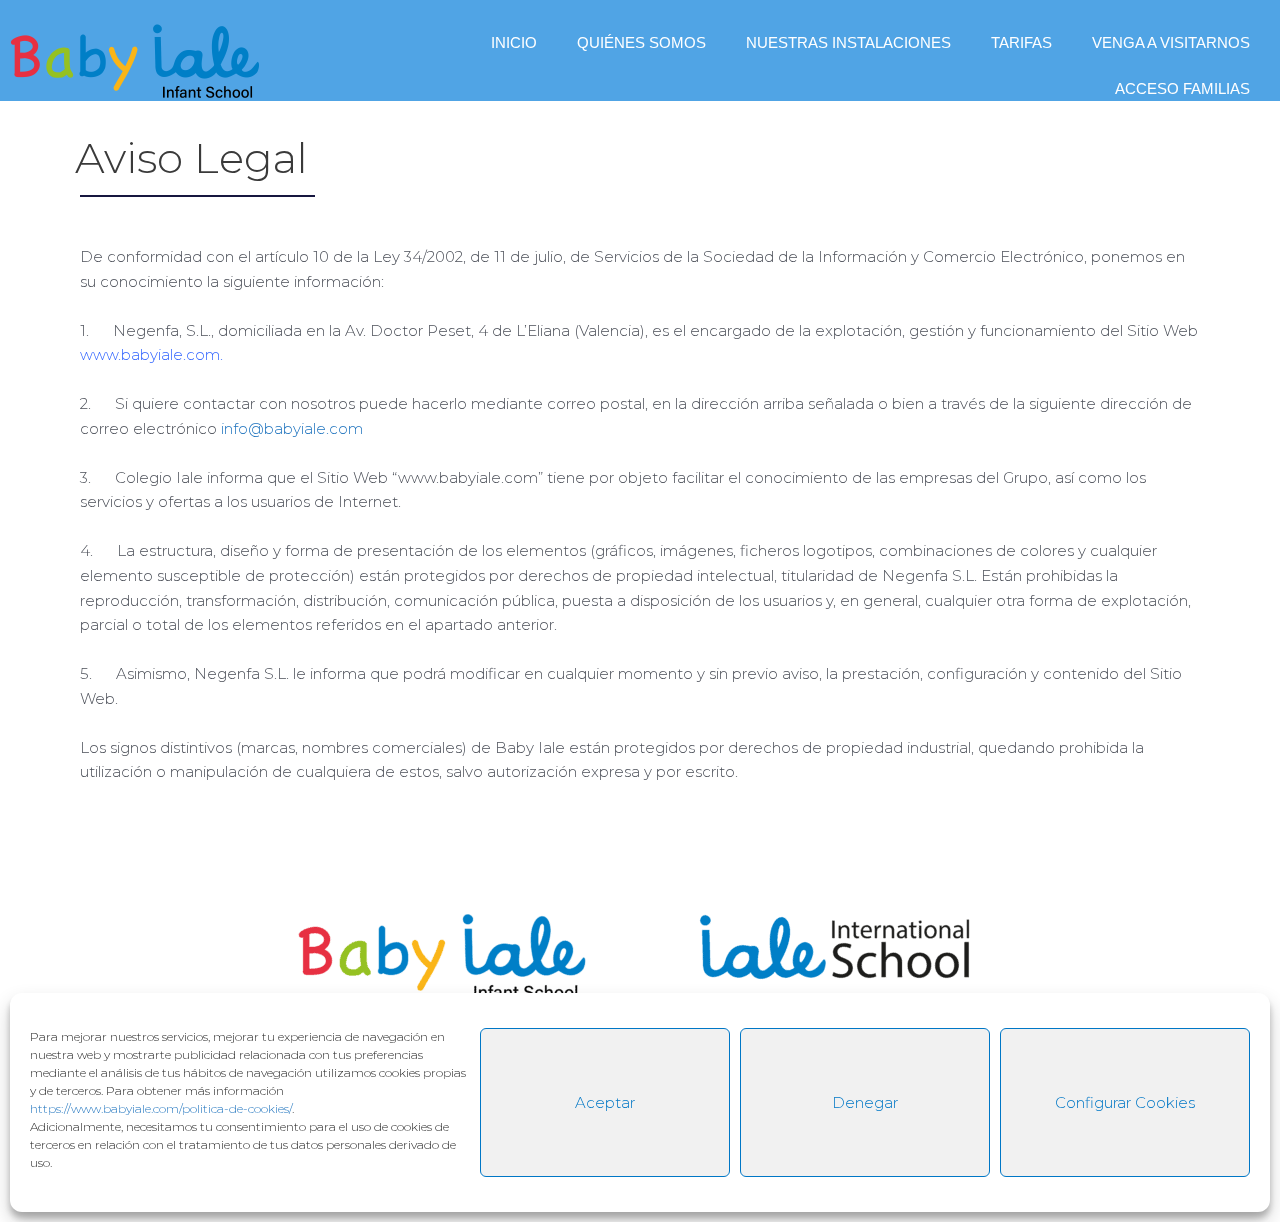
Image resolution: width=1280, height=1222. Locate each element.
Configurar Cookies (1125, 1102)
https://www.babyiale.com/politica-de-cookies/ (161, 1108)
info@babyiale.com (292, 428)
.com (201, 354)
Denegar (865, 1102)
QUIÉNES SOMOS (641, 42)
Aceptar (605, 1102)
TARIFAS (1021, 42)
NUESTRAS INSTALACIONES (848, 42)
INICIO (514, 42)
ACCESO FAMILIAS (1182, 88)
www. (100, 354)
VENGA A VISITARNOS (1171, 42)
